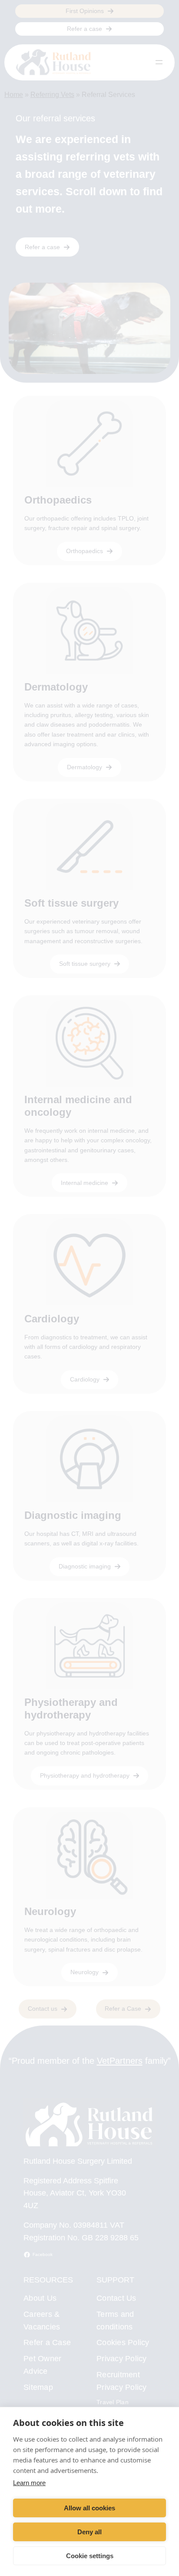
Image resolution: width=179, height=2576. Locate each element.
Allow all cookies (89, 2508)
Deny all (89, 2532)
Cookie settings (90, 2556)
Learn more (29, 2483)
